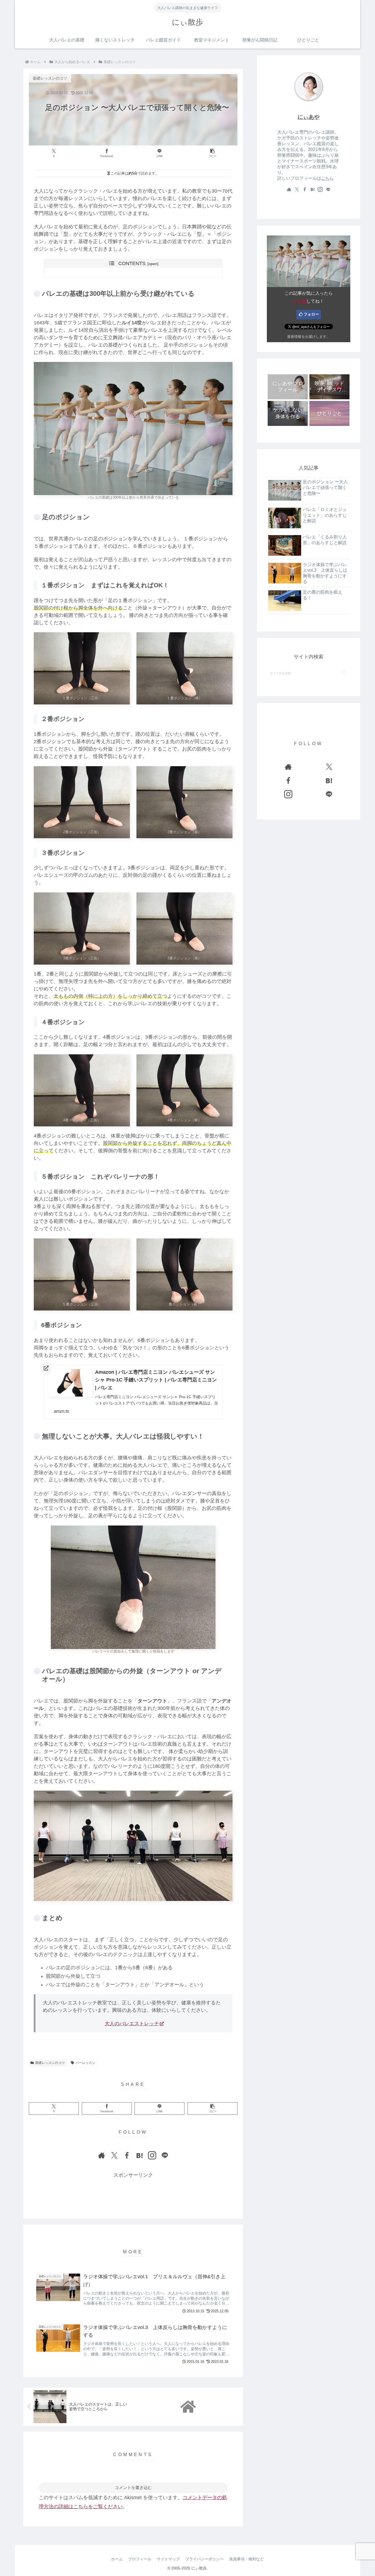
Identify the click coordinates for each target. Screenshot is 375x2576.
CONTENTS (132, 263)
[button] (212, 153)
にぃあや (309, 117)
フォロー (311, 314)
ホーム (117, 2559)
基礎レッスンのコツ (50, 2063)
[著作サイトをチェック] (102, 2155)
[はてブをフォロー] (139, 2155)
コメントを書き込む (133, 2487)
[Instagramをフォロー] (152, 2155)
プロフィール (140, 2559)
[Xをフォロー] (114, 2155)
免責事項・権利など (247, 2559)
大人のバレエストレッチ (132, 2024)
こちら (327, 178)
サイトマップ (168, 2559)
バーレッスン (85, 2063)
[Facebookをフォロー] (127, 2155)
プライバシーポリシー (205, 2559)
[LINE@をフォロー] (165, 2155)
